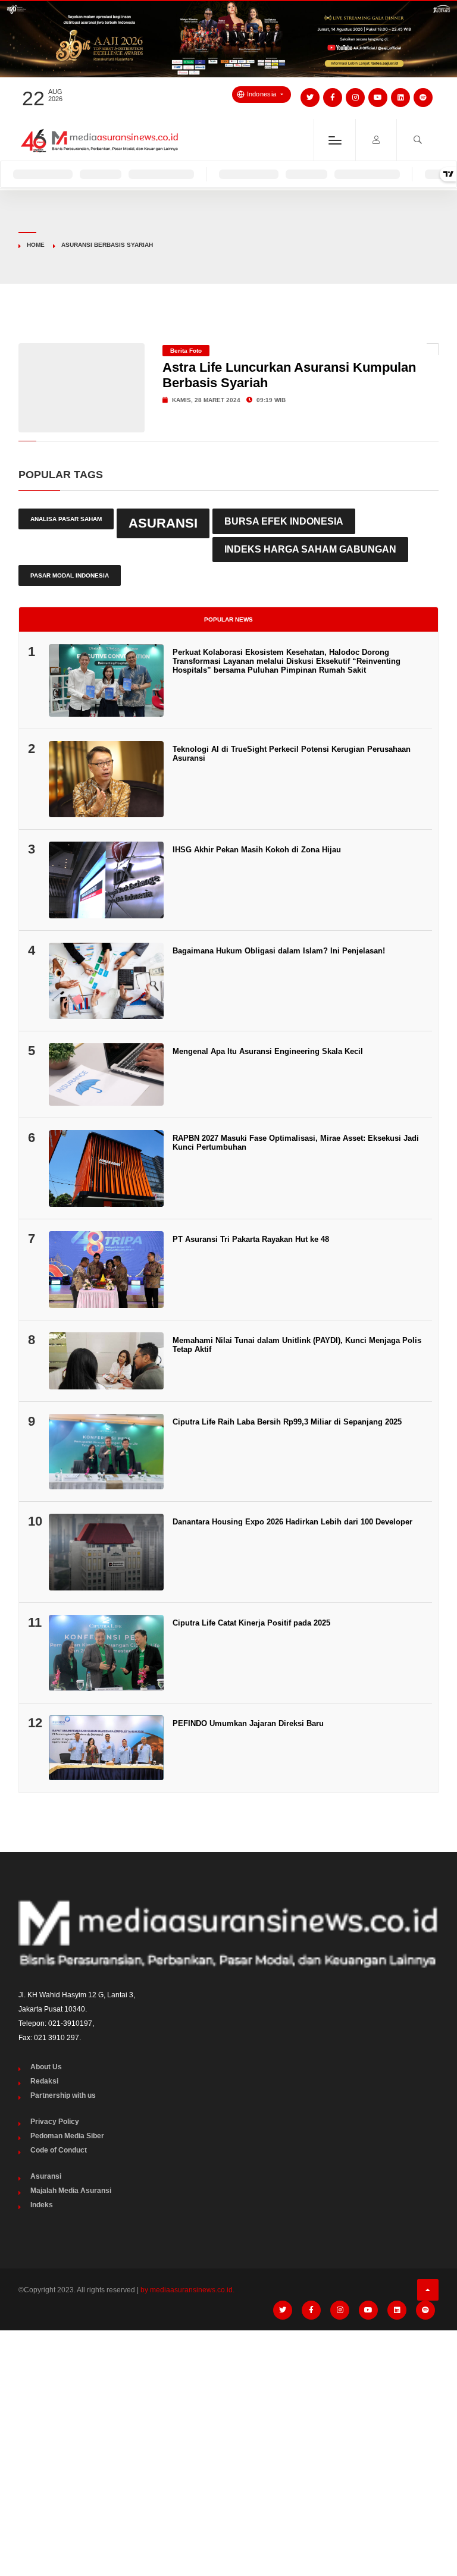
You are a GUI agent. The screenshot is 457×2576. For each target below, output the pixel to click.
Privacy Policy (55, 2122)
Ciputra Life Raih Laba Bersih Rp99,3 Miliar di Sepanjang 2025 (287, 1422)
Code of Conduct (59, 2150)
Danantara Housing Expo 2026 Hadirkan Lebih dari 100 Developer (292, 1522)
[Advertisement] (228, 2428)
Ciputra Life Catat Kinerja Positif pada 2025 (251, 1623)
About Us (46, 2067)
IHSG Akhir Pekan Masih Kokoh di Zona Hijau (257, 850)
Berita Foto (186, 351)
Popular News (228, 619)
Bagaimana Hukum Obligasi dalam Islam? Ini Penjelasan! (279, 951)
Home (36, 245)
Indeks (42, 2205)
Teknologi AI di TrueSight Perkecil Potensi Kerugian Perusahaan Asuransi (292, 754)
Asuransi (163, 523)
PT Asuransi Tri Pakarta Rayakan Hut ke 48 (251, 1239)
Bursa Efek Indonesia (284, 521)
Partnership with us (63, 2095)
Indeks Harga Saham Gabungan (310, 549)
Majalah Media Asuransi (71, 2191)
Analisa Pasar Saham (66, 519)
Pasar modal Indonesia (70, 575)
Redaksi (44, 2081)
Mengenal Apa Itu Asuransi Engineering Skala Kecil (268, 1051)
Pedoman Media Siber (67, 2136)
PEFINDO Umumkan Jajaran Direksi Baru (248, 1723)
